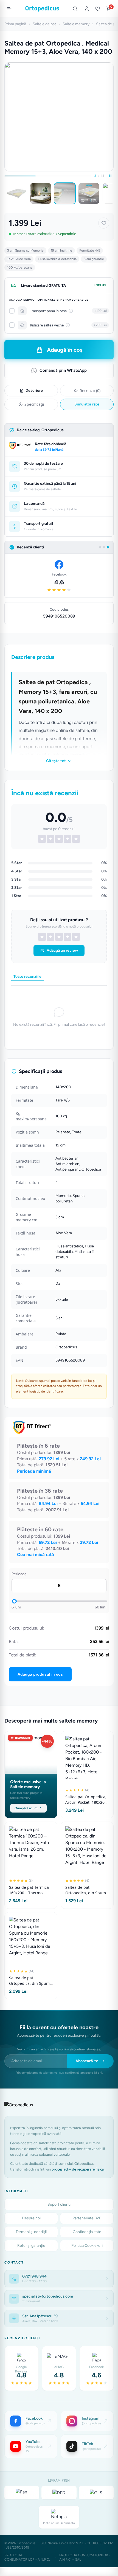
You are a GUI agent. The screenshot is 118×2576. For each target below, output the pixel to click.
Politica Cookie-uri (87, 2246)
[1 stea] (42, 937)
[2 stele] (50, 937)
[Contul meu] (87, 9)
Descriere (34, 391)
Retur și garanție (31, 2246)
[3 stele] (59, 937)
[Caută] (75, 9)
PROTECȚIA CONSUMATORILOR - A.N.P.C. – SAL (85, 2557)
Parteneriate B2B (87, 2218)
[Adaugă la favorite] (104, 223)
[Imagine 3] (65, 193)
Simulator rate (87, 404)
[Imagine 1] (16, 193)
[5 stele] (76, 937)
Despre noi (31, 2218)
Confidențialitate (87, 2232)
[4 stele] (68, 937)
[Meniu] (9, 9)
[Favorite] (98, 9)
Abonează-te (87, 2061)
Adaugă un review (62, 950)
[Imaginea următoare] (113, 193)
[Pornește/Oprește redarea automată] (110, 176)
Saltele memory (76, 24)
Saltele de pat (44, 24)
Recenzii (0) (90, 391)
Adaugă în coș (65, 350)
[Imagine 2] (41, 193)
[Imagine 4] (89, 193)
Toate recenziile (27, 976)
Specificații (34, 404)
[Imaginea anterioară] (5, 193)
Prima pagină (15, 24)
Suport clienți (59, 2204)
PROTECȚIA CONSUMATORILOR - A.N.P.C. (27, 2557)
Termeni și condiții (31, 2232)
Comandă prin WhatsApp (63, 370)
